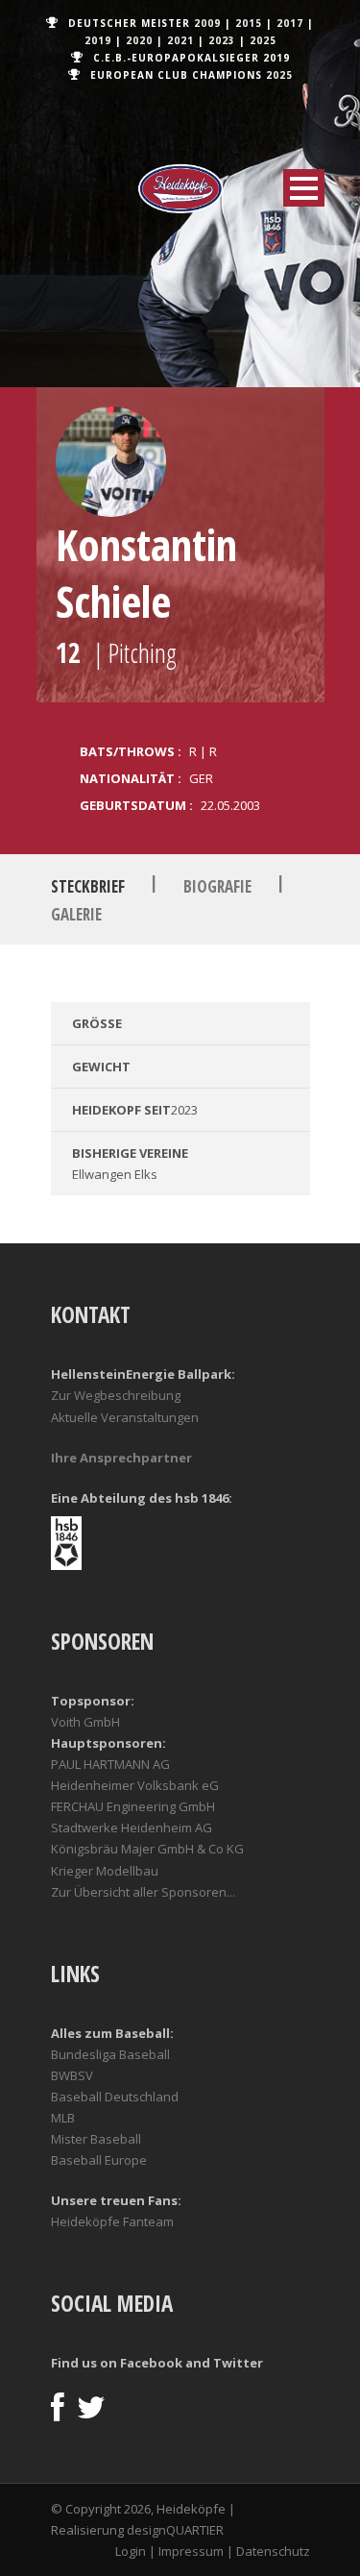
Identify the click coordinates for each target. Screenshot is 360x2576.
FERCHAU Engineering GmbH (133, 1806)
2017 (290, 23)
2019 (98, 40)
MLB (63, 2118)
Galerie (76, 914)
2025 (263, 40)
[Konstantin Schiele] (111, 462)
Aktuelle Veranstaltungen (125, 1417)
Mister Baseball (96, 2139)
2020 (139, 40)
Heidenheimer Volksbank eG (135, 1785)
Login (131, 2551)
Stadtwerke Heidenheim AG (132, 1828)
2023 (222, 40)
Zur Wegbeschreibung (116, 1395)
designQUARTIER (175, 2530)
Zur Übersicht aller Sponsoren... (143, 1892)
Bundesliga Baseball (110, 2054)
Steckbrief (88, 886)
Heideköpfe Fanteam (112, 2221)
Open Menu (304, 188)
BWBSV (72, 2075)
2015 (249, 23)
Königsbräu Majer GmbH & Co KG (147, 1849)
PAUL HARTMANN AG (110, 1764)
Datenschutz (273, 2551)
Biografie (217, 886)
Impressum (191, 2551)
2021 (180, 40)
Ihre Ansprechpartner (121, 1458)
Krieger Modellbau (105, 1871)
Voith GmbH (85, 1722)
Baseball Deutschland (115, 2097)
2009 (207, 23)
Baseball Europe (99, 2160)
